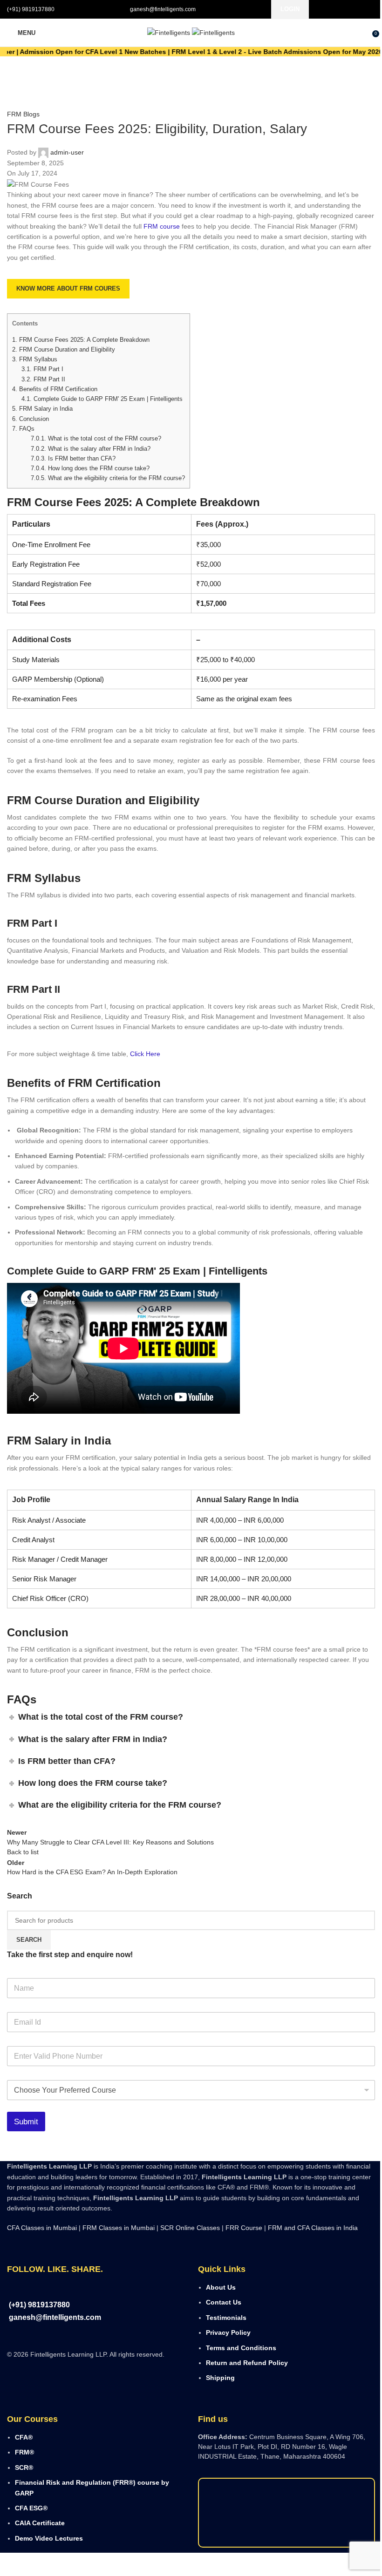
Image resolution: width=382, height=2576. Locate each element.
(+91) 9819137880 (31, 9)
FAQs (23, 429)
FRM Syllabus (35, 359)
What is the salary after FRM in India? (91, 449)
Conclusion (31, 419)
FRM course (162, 226)
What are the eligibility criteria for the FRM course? (108, 478)
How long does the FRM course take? (90, 468)
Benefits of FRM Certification (55, 389)
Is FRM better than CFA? (73, 458)
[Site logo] (170, 32)
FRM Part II (43, 379)
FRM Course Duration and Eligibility (64, 349)
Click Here (144, 1054)
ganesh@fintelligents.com (163, 9)
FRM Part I (42, 369)
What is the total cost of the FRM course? (96, 438)
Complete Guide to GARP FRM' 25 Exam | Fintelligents (102, 399)
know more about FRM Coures (68, 288)
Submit (26, 2122)
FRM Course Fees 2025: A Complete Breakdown (81, 340)
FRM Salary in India (42, 409)
